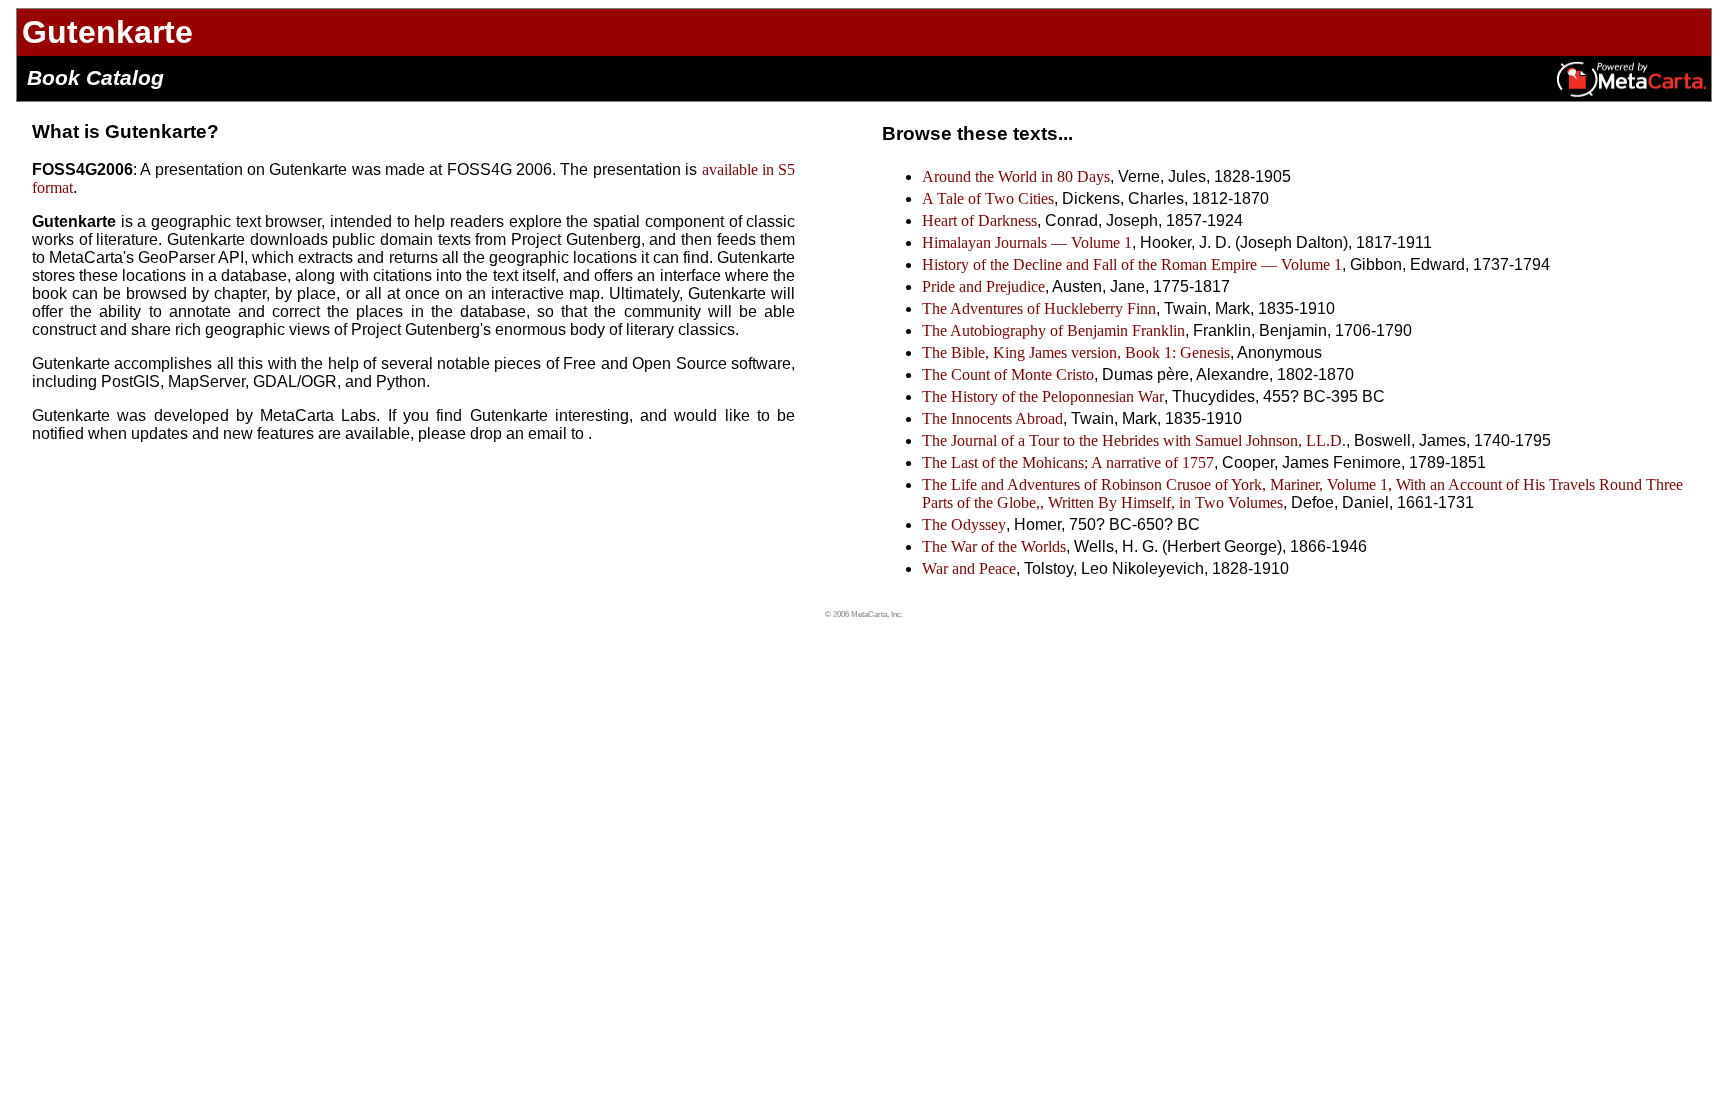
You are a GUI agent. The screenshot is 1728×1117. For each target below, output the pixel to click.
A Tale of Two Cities (988, 198)
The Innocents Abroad (992, 418)
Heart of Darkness (979, 220)
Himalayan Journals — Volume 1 (1027, 242)
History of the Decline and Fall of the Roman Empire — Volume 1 (1132, 264)
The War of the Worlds (994, 546)
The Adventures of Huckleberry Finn (1039, 308)
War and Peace (969, 568)
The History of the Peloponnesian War (1043, 396)
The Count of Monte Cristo (1008, 374)
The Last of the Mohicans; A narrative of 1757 (1068, 462)
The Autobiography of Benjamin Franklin (1053, 330)
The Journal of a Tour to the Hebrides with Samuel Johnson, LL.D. (1134, 440)
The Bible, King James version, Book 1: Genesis (1076, 352)
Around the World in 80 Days (1016, 176)
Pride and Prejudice (983, 286)
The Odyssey (964, 524)
